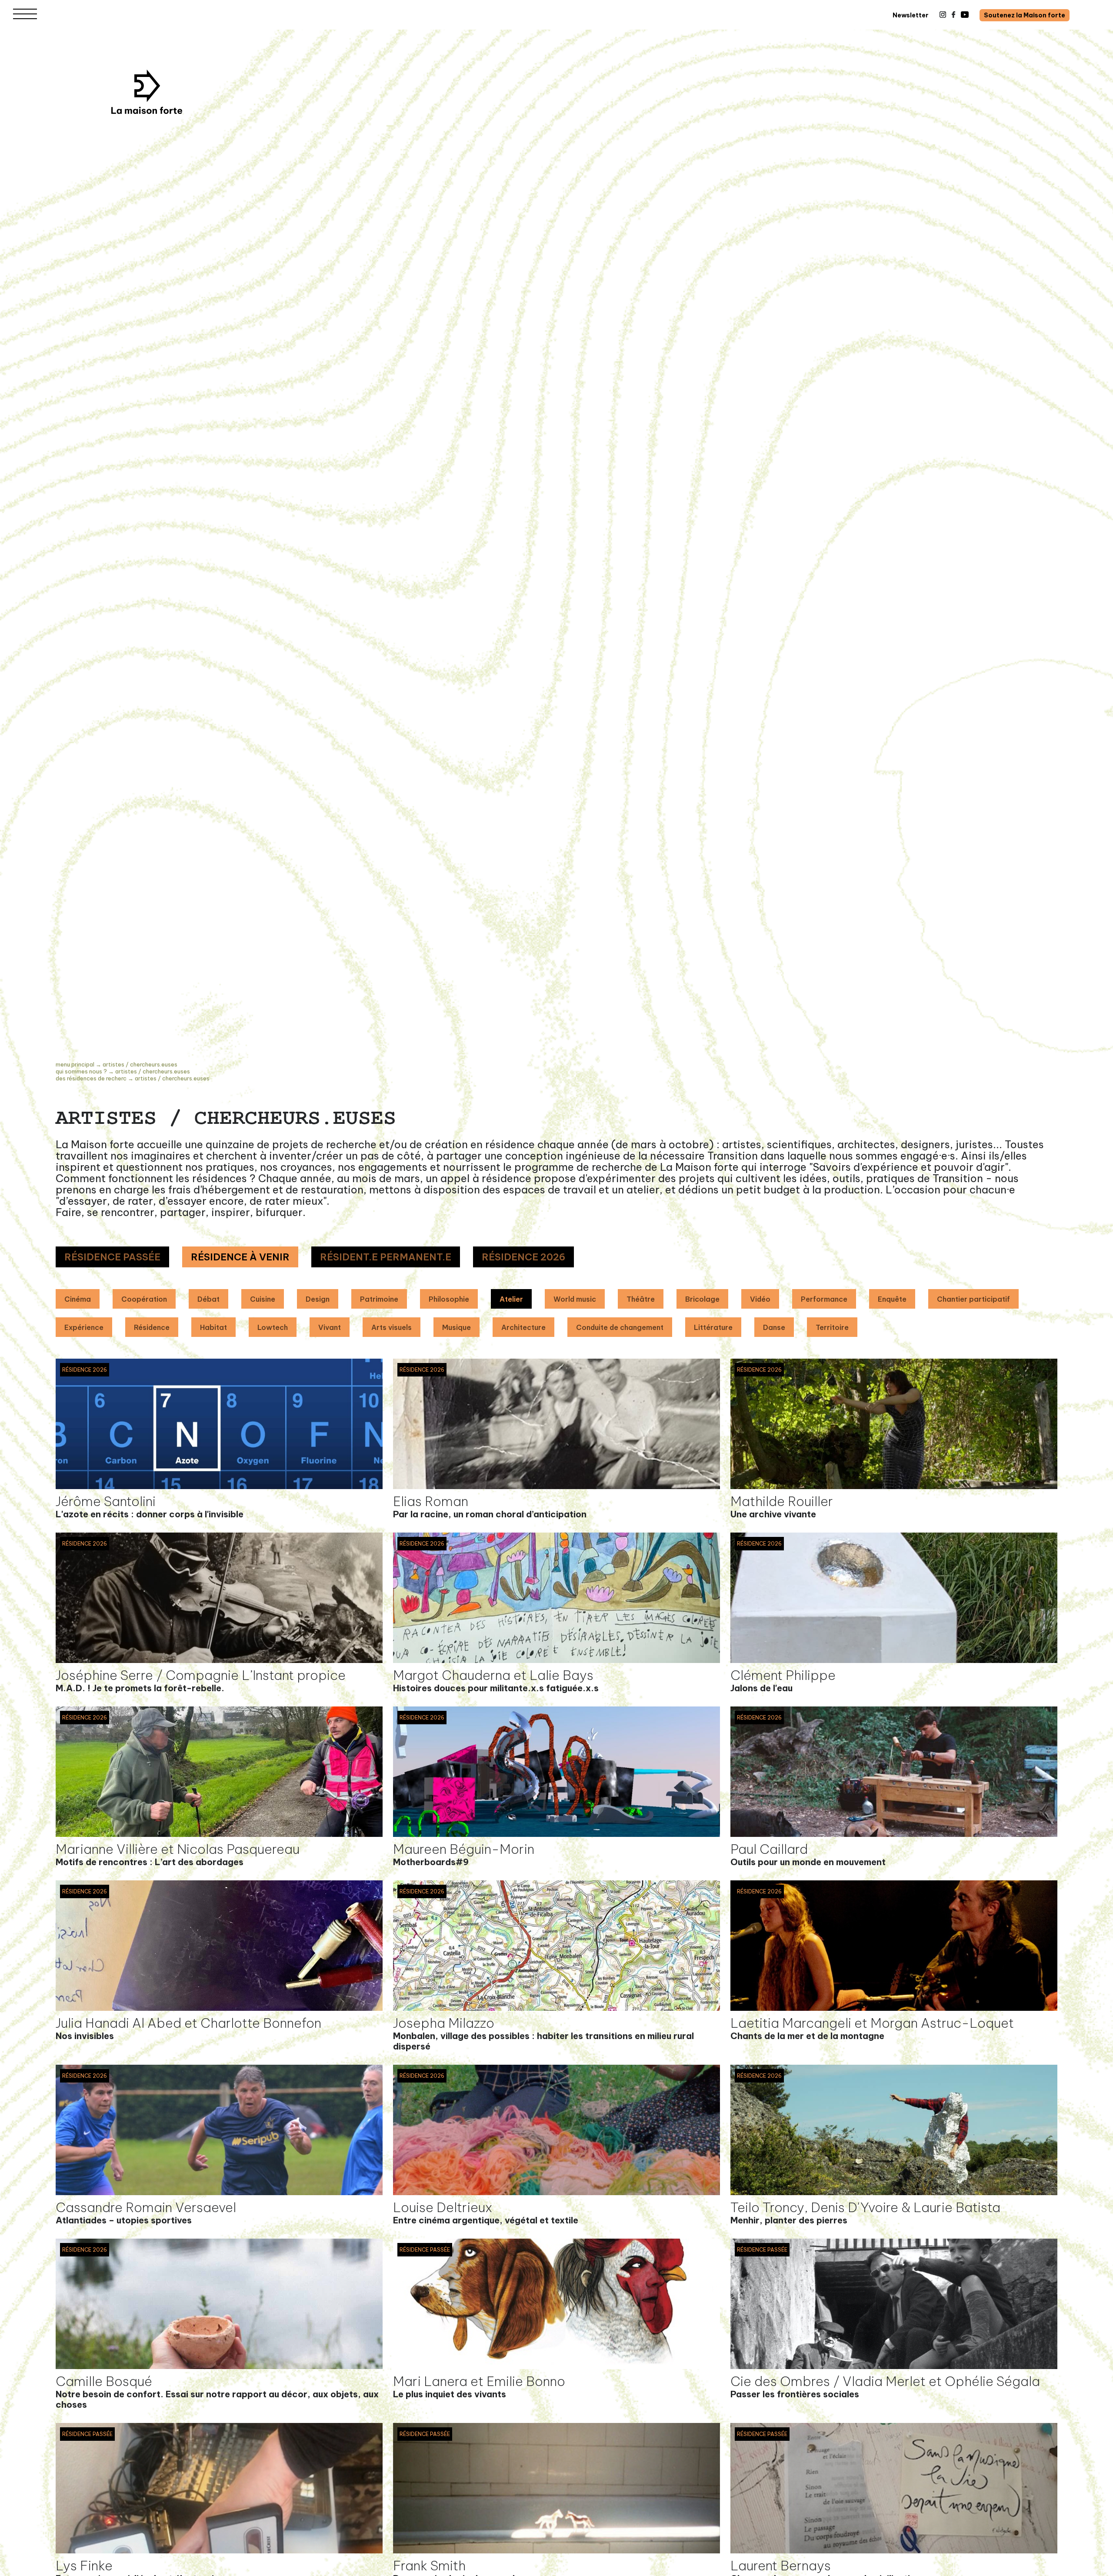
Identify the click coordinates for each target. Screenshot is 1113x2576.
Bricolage (702, 1299)
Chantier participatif (973, 1299)
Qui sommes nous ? (81, 1071)
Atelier (511, 1299)
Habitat (213, 1327)
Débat (208, 1299)
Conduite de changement (620, 1327)
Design (318, 1299)
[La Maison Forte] (147, 92)
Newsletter (911, 15)
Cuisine (263, 1299)
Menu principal (75, 1064)
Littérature (713, 1327)
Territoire (832, 1327)
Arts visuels (392, 1327)
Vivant (330, 1327)
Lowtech (273, 1327)
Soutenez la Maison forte (1025, 15)
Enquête (892, 1299)
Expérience (84, 1327)
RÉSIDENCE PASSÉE (112, 1257)
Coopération (144, 1299)
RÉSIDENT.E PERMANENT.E (386, 1257)
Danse (774, 1327)
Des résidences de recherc (91, 1078)
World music (575, 1299)
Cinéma (78, 1299)
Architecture (523, 1327)
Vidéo (760, 1299)
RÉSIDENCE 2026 (523, 1257)
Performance (824, 1299)
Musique (457, 1327)
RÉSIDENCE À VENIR (240, 1257)
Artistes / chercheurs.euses (140, 1064)
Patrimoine (379, 1299)
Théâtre (641, 1299)
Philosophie (449, 1299)
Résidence (152, 1327)
